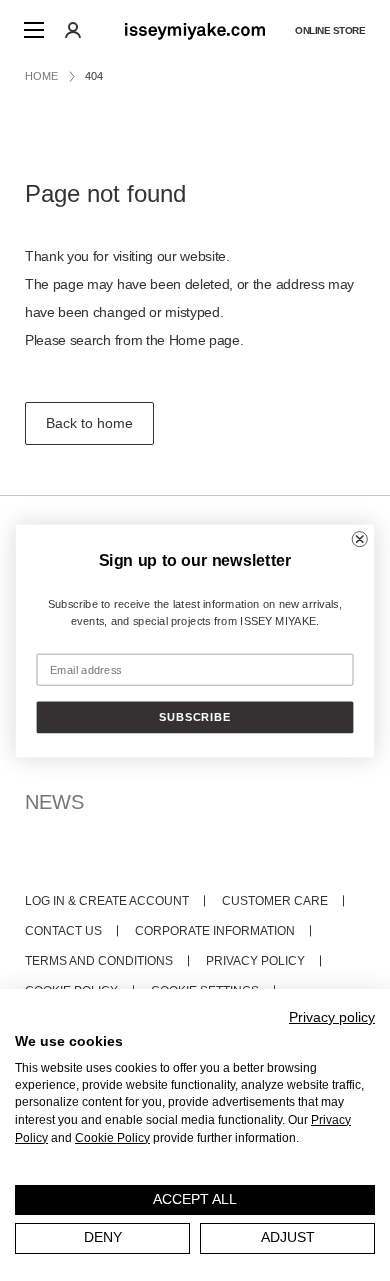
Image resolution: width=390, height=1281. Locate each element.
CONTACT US (63, 931)
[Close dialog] (360, 539)
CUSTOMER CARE (275, 901)
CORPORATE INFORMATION (215, 931)
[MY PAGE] (73, 30)
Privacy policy (332, 1017)
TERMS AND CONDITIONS (99, 961)
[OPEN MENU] (34, 30)
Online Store (330, 30)
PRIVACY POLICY (255, 961)
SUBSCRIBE (195, 717)
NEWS (54, 802)
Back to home (89, 423)
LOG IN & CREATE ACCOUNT (107, 901)
